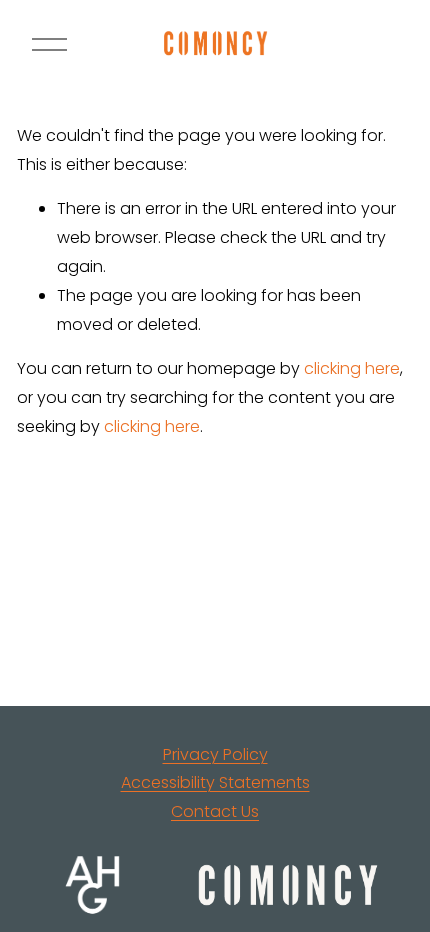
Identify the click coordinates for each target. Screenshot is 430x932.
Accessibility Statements (215, 782)
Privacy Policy (215, 754)
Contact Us (215, 811)
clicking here (352, 368)
